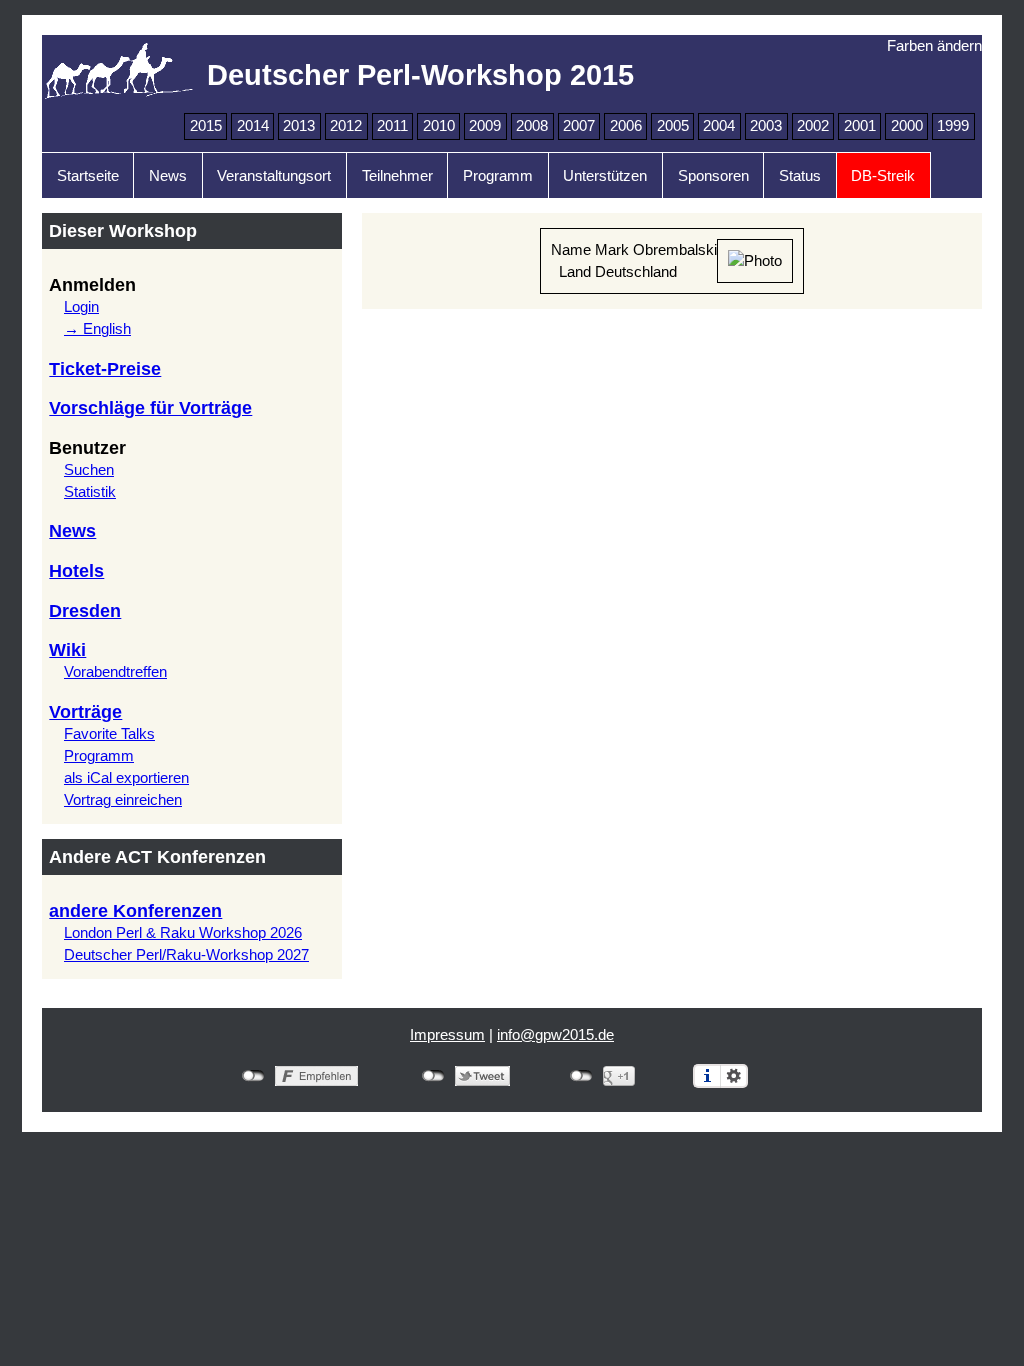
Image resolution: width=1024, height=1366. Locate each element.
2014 (253, 126)
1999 (953, 126)
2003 (766, 126)
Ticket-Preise (105, 369)
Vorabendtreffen (115, 672)
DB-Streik (883, 176)
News (168, 176)
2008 (532, 126)
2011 (392, 126)
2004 (719, 126)
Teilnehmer (397, 176)
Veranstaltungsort (274, 176)
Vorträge (85, 712)
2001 (860, 126)
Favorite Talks (109, 734)
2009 (485, 126)
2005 (673, 126)
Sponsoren (713, 176)
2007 (579, 126)
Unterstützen (605, 176)
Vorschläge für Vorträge (150, 408)
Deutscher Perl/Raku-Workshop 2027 (186, 955)
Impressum (447, 1035)
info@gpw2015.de (555, 1035)
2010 (439, 126)
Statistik (90, 492)
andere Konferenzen (135, 911)
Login (81, 307)
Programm (498, 176)
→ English (97, 329)
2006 (626, 126)
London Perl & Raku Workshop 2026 (183, 933)
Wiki (67, 650)
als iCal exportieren (126, 778)
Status (800, 176)
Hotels (76, 571)
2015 (206, 126)
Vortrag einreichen (123, 800)
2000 (907, 126)
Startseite (88, 176)
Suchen (89, 470)
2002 (813, 126)
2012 (346, 126)
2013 (299, 126)
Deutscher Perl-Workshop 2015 (420, 74)
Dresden (85, 611)
